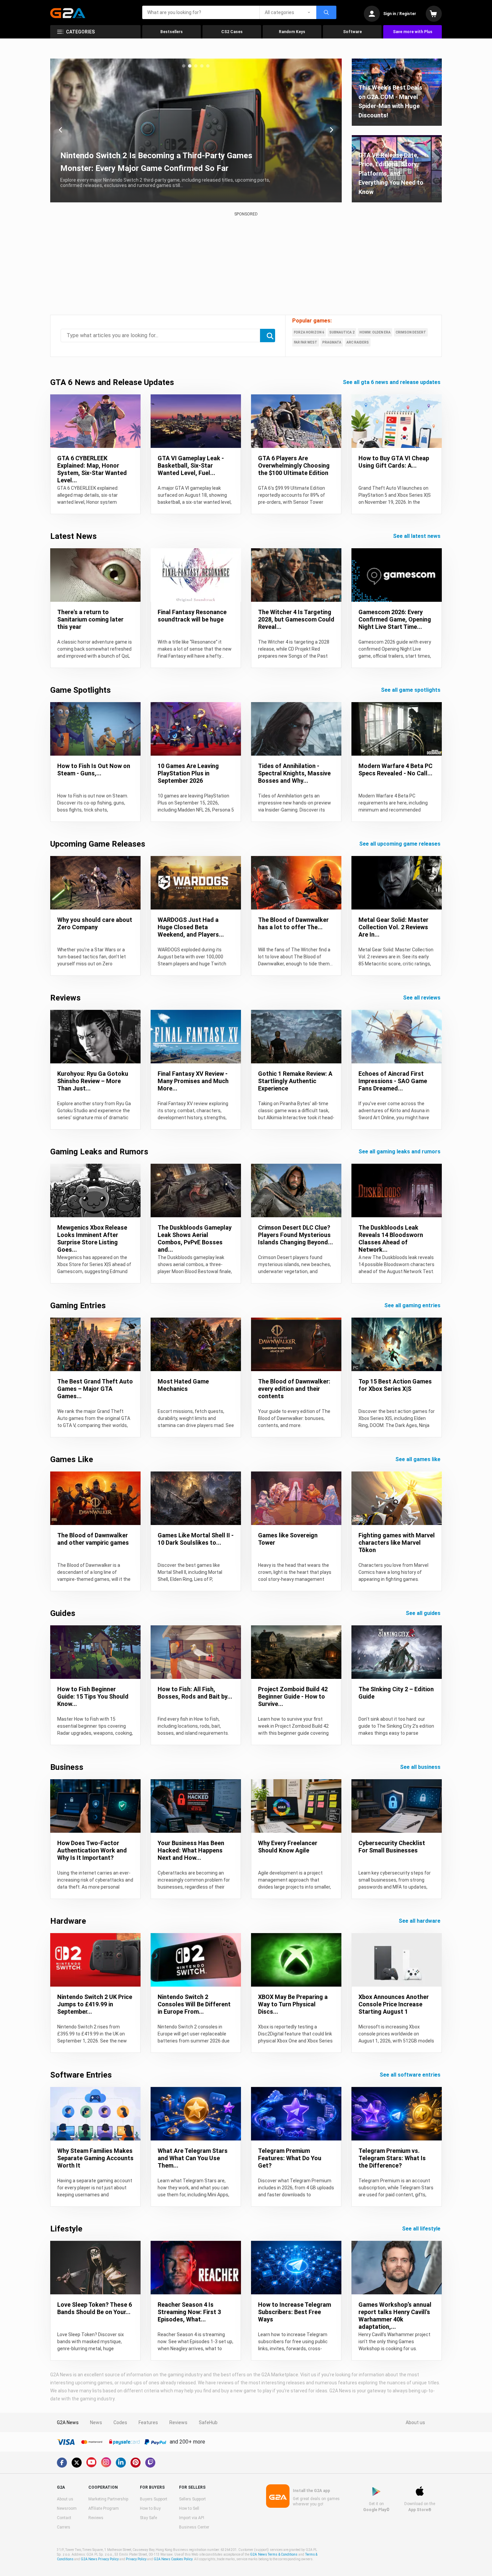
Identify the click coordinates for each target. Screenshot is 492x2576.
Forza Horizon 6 (309, 332)
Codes (120, 2422)
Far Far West (306, 342)
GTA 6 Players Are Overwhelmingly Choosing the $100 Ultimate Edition (294, 465)
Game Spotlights (80, 690)
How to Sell (189, 2508)
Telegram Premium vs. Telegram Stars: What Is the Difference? (392, 2158)
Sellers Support (192, 2499)
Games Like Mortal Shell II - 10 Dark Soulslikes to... (196, 1539)
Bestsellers (172, 32)
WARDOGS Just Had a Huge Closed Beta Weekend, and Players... (191, 927)
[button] (184, 66)
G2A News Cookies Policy (173, 2559)
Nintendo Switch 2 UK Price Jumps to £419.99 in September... (95, 2004)
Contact (64, 2518)
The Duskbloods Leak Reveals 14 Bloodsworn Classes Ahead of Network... (391, 1238)
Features (148, 2422)
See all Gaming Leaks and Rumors (400, 1152)
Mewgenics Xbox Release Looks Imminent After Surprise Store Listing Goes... (92, 1238)
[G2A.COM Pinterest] (136, 2463)
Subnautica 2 (342, 332)
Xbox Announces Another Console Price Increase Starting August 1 (394, 2004)
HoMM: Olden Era (375, 332)
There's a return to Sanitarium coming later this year (90, 619)
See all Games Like (419, 1459)
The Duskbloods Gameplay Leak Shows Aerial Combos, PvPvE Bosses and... (195, 1238)
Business (67, 1767)
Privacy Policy (136, 2559)
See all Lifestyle (422, 2229)
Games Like (72, 1459)
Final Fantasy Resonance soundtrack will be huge (192, 616)
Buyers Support (154, 2499)
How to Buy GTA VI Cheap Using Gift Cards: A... (394, 462)
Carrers (64, 2527)
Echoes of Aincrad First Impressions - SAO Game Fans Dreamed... (393, 1081)
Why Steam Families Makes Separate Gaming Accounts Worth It (95, 2158)
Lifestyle (66, 2229)
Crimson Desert (411, 332)
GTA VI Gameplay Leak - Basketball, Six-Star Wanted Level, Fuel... (191, 465)
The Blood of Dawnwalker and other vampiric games (93, 1539)
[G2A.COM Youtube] (91, 2462)
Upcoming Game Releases (98, 844)
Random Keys (292, 32)
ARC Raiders (358, 342)
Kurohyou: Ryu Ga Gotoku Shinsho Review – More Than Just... (93, 1081)
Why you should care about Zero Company (95, 923)
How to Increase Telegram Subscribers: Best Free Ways (295, 2312)
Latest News (73, 536)
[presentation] (61, 130)
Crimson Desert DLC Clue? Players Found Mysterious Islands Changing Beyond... (296, 1235)
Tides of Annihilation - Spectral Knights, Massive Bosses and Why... (294, 773)
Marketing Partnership (108, 2499)
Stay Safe (148, 2518)
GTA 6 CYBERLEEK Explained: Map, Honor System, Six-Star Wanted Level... (92, 469)
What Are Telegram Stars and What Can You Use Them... (193, 2158)
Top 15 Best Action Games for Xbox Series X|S (395, 1385)
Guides (63, 1613)
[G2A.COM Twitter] (77, 2463)
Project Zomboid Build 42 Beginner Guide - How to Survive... (293, 1696)
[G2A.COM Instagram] (106, 2462)
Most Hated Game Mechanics (183, 1385)
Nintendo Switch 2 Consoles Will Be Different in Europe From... (194, 2004)
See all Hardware (420, 1921)
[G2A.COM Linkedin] (121, 2463)
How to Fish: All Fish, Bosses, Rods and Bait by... (195, 1693)
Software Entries (81, 2075)
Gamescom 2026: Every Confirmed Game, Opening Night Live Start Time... (395, 619)
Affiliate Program (104, 2508)
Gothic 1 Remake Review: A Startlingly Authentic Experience (295, 1081)
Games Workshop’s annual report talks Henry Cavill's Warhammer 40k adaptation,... (395, 2316)
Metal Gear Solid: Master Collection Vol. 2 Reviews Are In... (393, 927)
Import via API (192, 2518)
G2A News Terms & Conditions (274, 2554)
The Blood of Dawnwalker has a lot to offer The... (293, 923)
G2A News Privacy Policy (100, 2559)
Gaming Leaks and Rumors (99, 1152)
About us (415, 2422)
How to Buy (150, 2508)
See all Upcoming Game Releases (400, 844)
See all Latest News (417, 536)
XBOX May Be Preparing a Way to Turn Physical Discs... (293, 2004)
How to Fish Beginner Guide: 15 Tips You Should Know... (93, 1696)
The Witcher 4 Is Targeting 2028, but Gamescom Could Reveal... (296, 619)
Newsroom (67, 2508)
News (96, 2422)
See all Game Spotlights (411, 690)
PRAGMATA (332, 342)
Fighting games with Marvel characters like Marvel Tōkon (397, 1543)
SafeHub (208, 2422)
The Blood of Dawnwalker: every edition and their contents (294, 1389)
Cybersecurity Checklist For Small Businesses (392, 1847)
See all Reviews (422, 998)
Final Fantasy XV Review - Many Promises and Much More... (193, 1081)
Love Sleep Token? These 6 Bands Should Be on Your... (95, 2308)
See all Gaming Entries (413, 1305)
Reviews (65, 998)
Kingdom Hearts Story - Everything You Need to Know (159, 168)
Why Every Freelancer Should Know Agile (288, 1847)
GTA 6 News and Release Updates (112, 382)
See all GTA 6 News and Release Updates (392, 382)
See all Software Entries (411, 2075)
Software (352, 32)
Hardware (68, 1921)
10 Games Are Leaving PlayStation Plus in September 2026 (188, 773)
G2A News (68, 2422)
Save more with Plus (413, 32)
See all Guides (424, 1613)
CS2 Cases (232, 32)
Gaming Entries (78, 1306)
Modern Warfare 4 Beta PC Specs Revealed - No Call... (395, 770)
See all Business (421, 1767)
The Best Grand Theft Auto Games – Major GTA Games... (95, 1389)
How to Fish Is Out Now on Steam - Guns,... (94, 770)
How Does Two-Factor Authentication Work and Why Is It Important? (92, 1850)
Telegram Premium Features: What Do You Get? (290, 2158)
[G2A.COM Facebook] (62, 2463)
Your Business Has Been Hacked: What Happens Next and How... (191, 1850)
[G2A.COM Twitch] (150, 2463)
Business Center (194, 2527)
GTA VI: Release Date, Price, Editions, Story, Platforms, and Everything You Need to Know (391, 173)
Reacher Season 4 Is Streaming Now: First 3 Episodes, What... (189, 2312)
